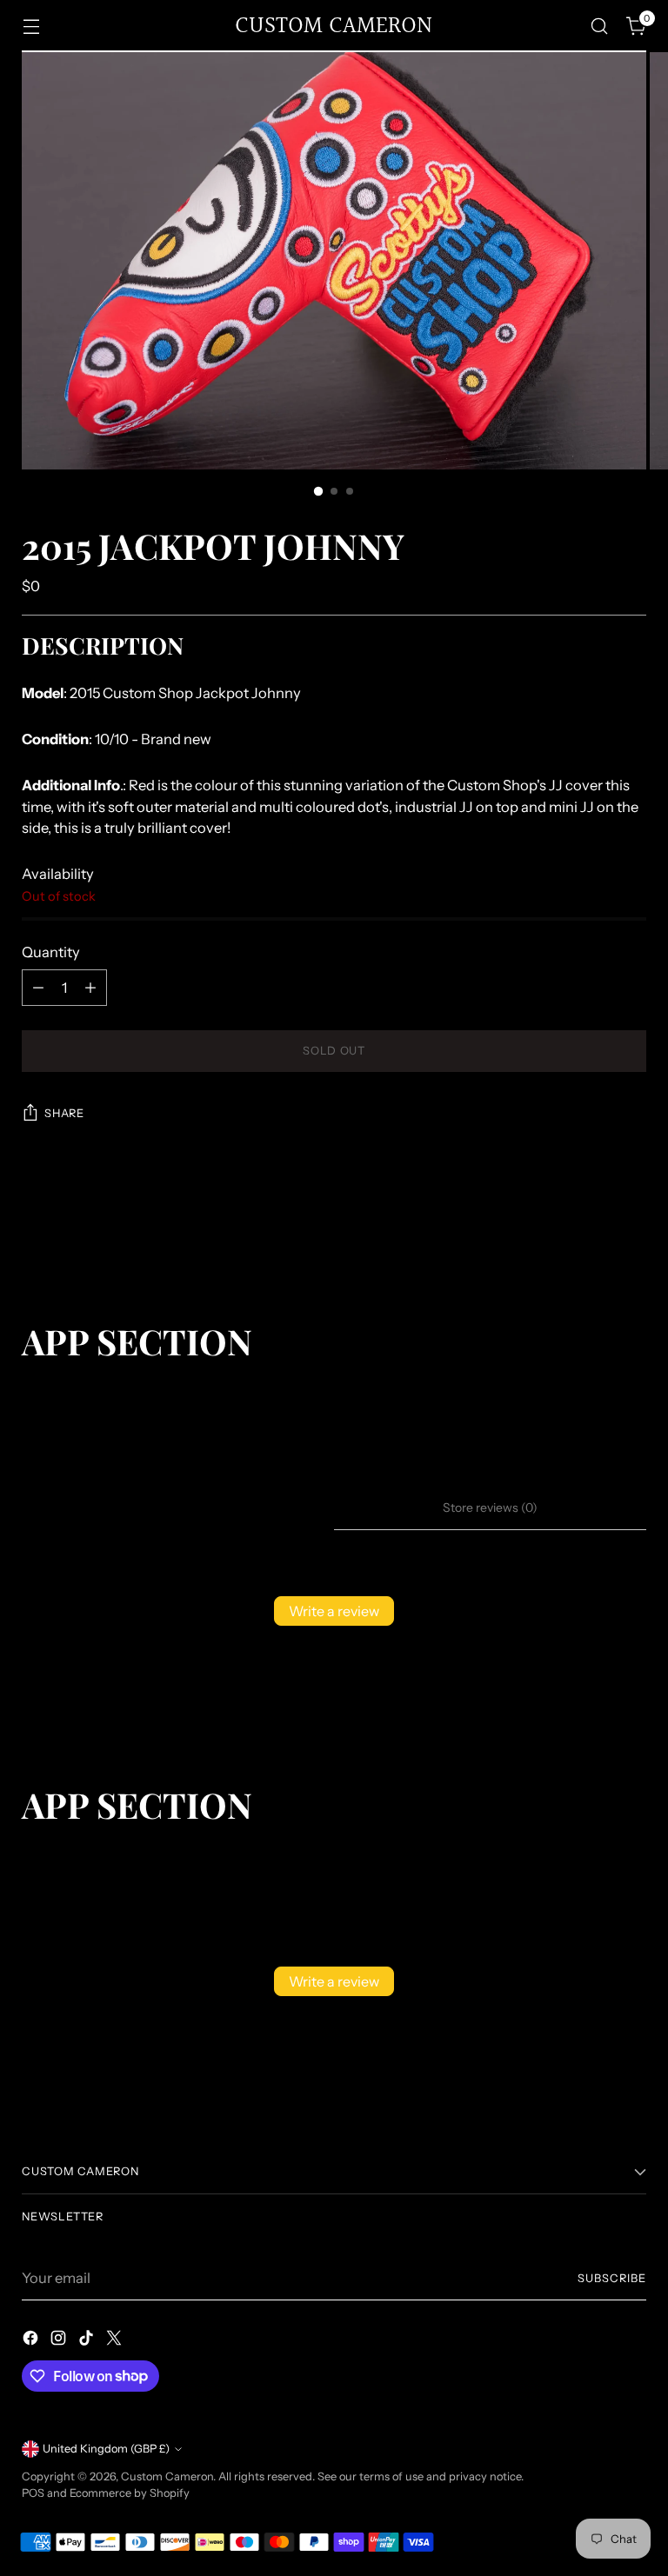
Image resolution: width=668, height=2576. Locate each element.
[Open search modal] (600, 27)
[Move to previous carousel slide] (591, 1228)
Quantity (51, 952)
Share (64, 1113)
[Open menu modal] (31, 27)
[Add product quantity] (90, 988)
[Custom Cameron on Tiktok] (88, 2341)
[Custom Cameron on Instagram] (60, 2341)
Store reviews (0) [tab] (490, 1508)
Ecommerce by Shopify (130, 2493)
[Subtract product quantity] (38, 988)
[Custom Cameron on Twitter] (116, 2341)
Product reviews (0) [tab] (178, 1508)
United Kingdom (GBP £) (106, 2449)
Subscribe (612, 2278)
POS (33, 2493)
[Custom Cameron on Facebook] (32, 2341)
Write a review (334, 1611)
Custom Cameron (167, 2476)
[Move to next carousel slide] (631, 1228)
